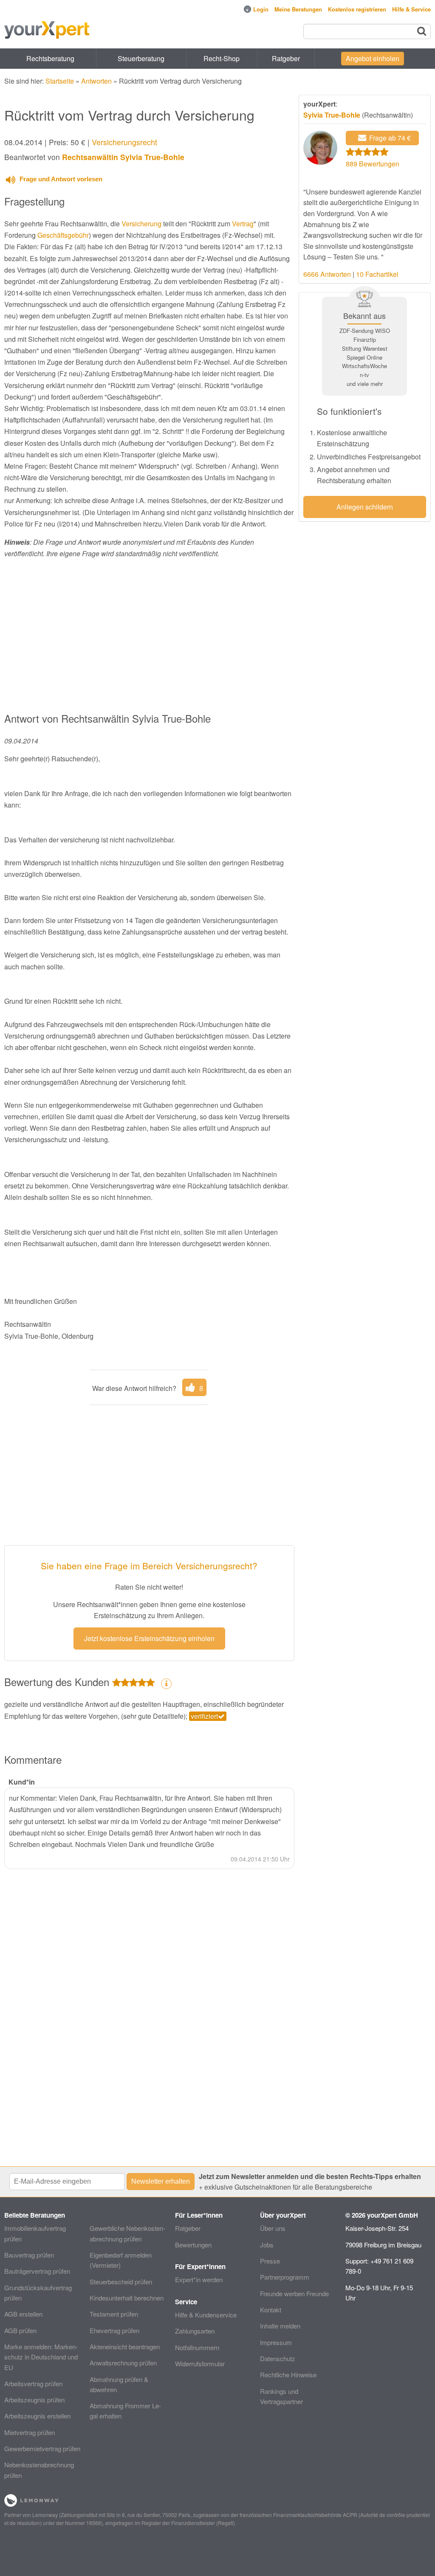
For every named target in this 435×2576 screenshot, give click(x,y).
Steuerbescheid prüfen (121, 2282)
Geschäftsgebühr (63, 235)
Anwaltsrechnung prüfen (123, 2363)
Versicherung (141, 224)
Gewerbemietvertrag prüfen (42, 2448)
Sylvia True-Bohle (332, 115)
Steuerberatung (141, 58)
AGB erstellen (23, 2314)
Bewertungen (193, 2245)
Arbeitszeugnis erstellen (37, 2416)
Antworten (96, 81)
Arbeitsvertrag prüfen (33, 2383)
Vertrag (243, 224)
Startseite (60, 81)
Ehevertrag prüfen (114, 2330)
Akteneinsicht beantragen (125, 2347)
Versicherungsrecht (124, 142)
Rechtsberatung (50, 58)
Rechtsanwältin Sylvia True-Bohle (123, 157)
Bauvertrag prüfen (29, 2255)
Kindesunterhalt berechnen (127, 2298)
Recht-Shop (222, 58)
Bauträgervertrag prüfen (37, 2271)
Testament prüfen (114, 2314)
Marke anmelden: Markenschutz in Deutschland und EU (41, 2357)
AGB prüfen (20, 2330)
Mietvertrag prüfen (30, 2432)
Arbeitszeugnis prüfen (34, 2400)
